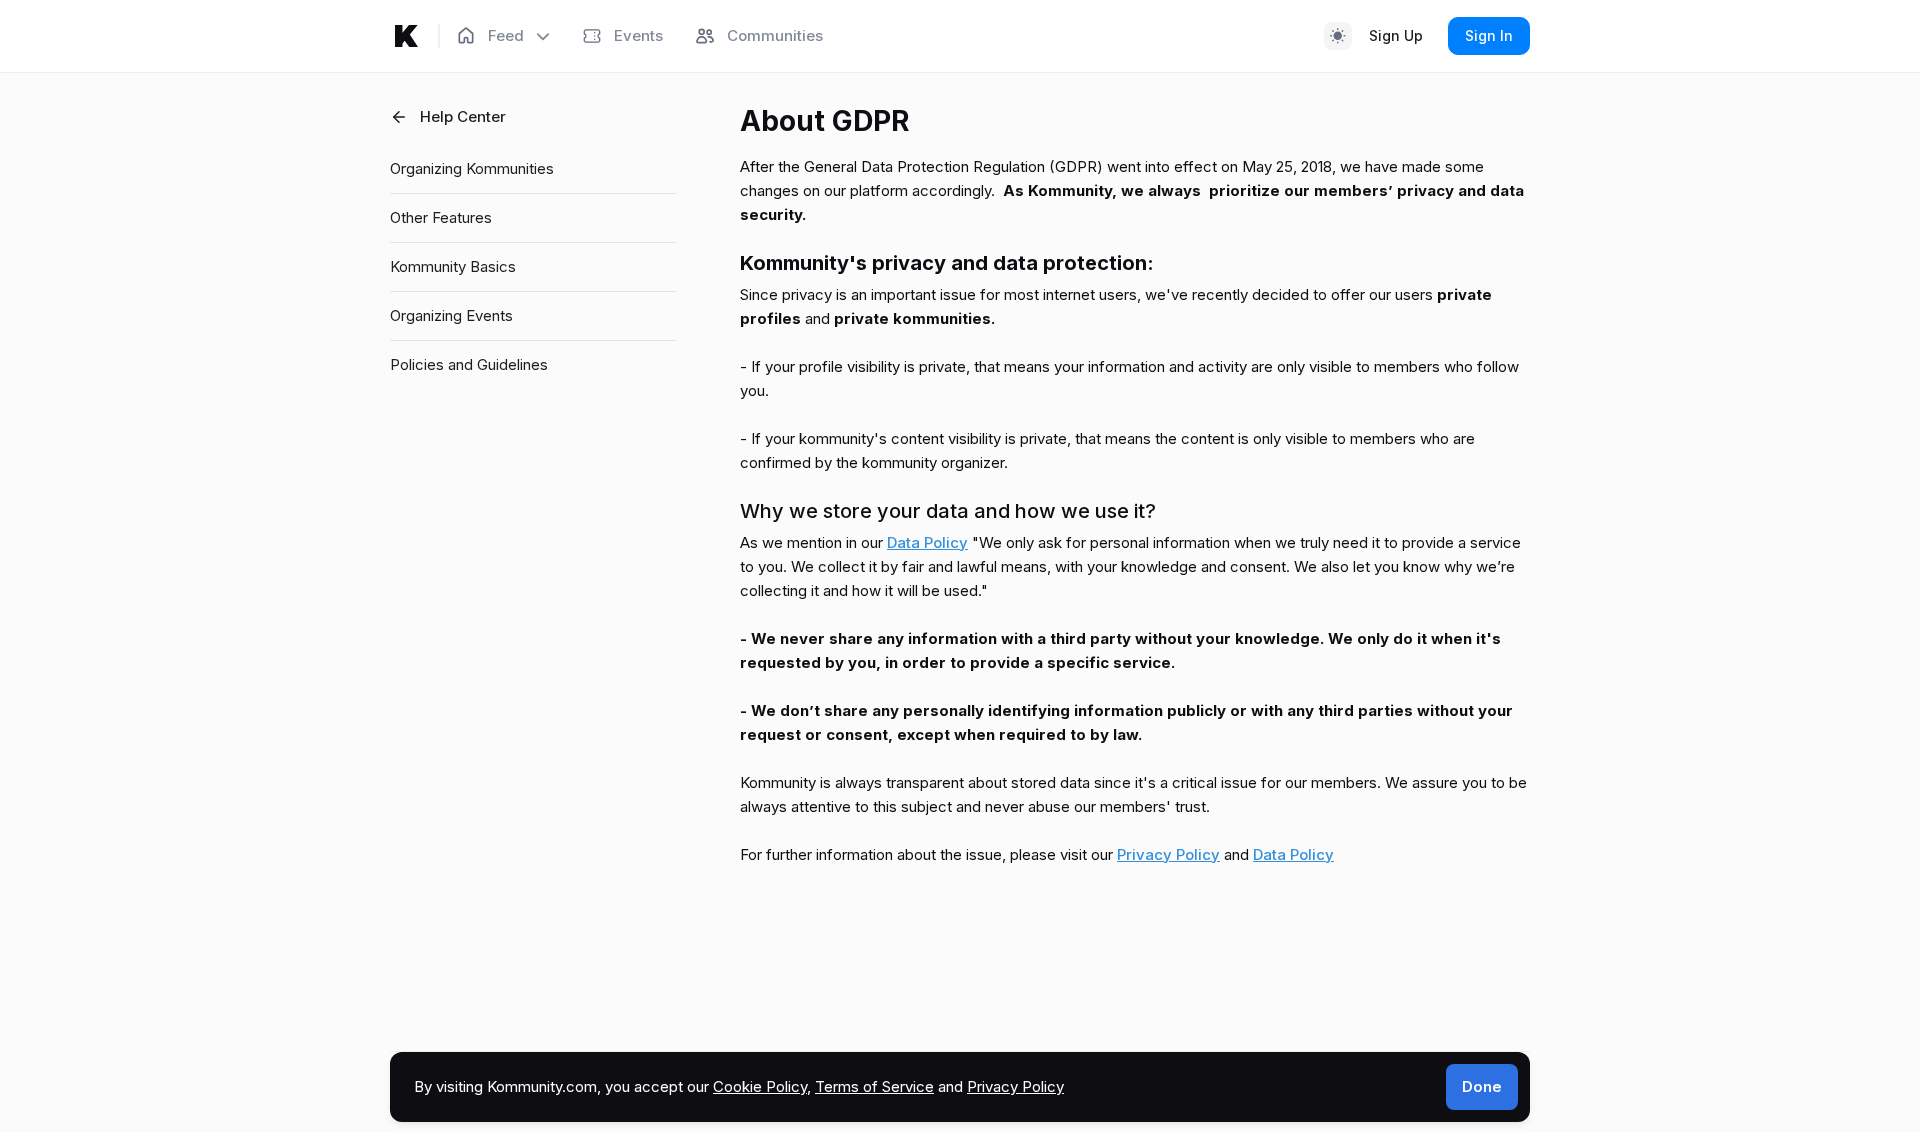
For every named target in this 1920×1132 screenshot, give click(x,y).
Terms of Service (874, 1086)
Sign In (1489, 35)
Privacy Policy (1168, 854)
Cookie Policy (760, 1086)
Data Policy (927, 542)
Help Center (463, 116)
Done (1482, 1086)
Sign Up (1396, 35)
